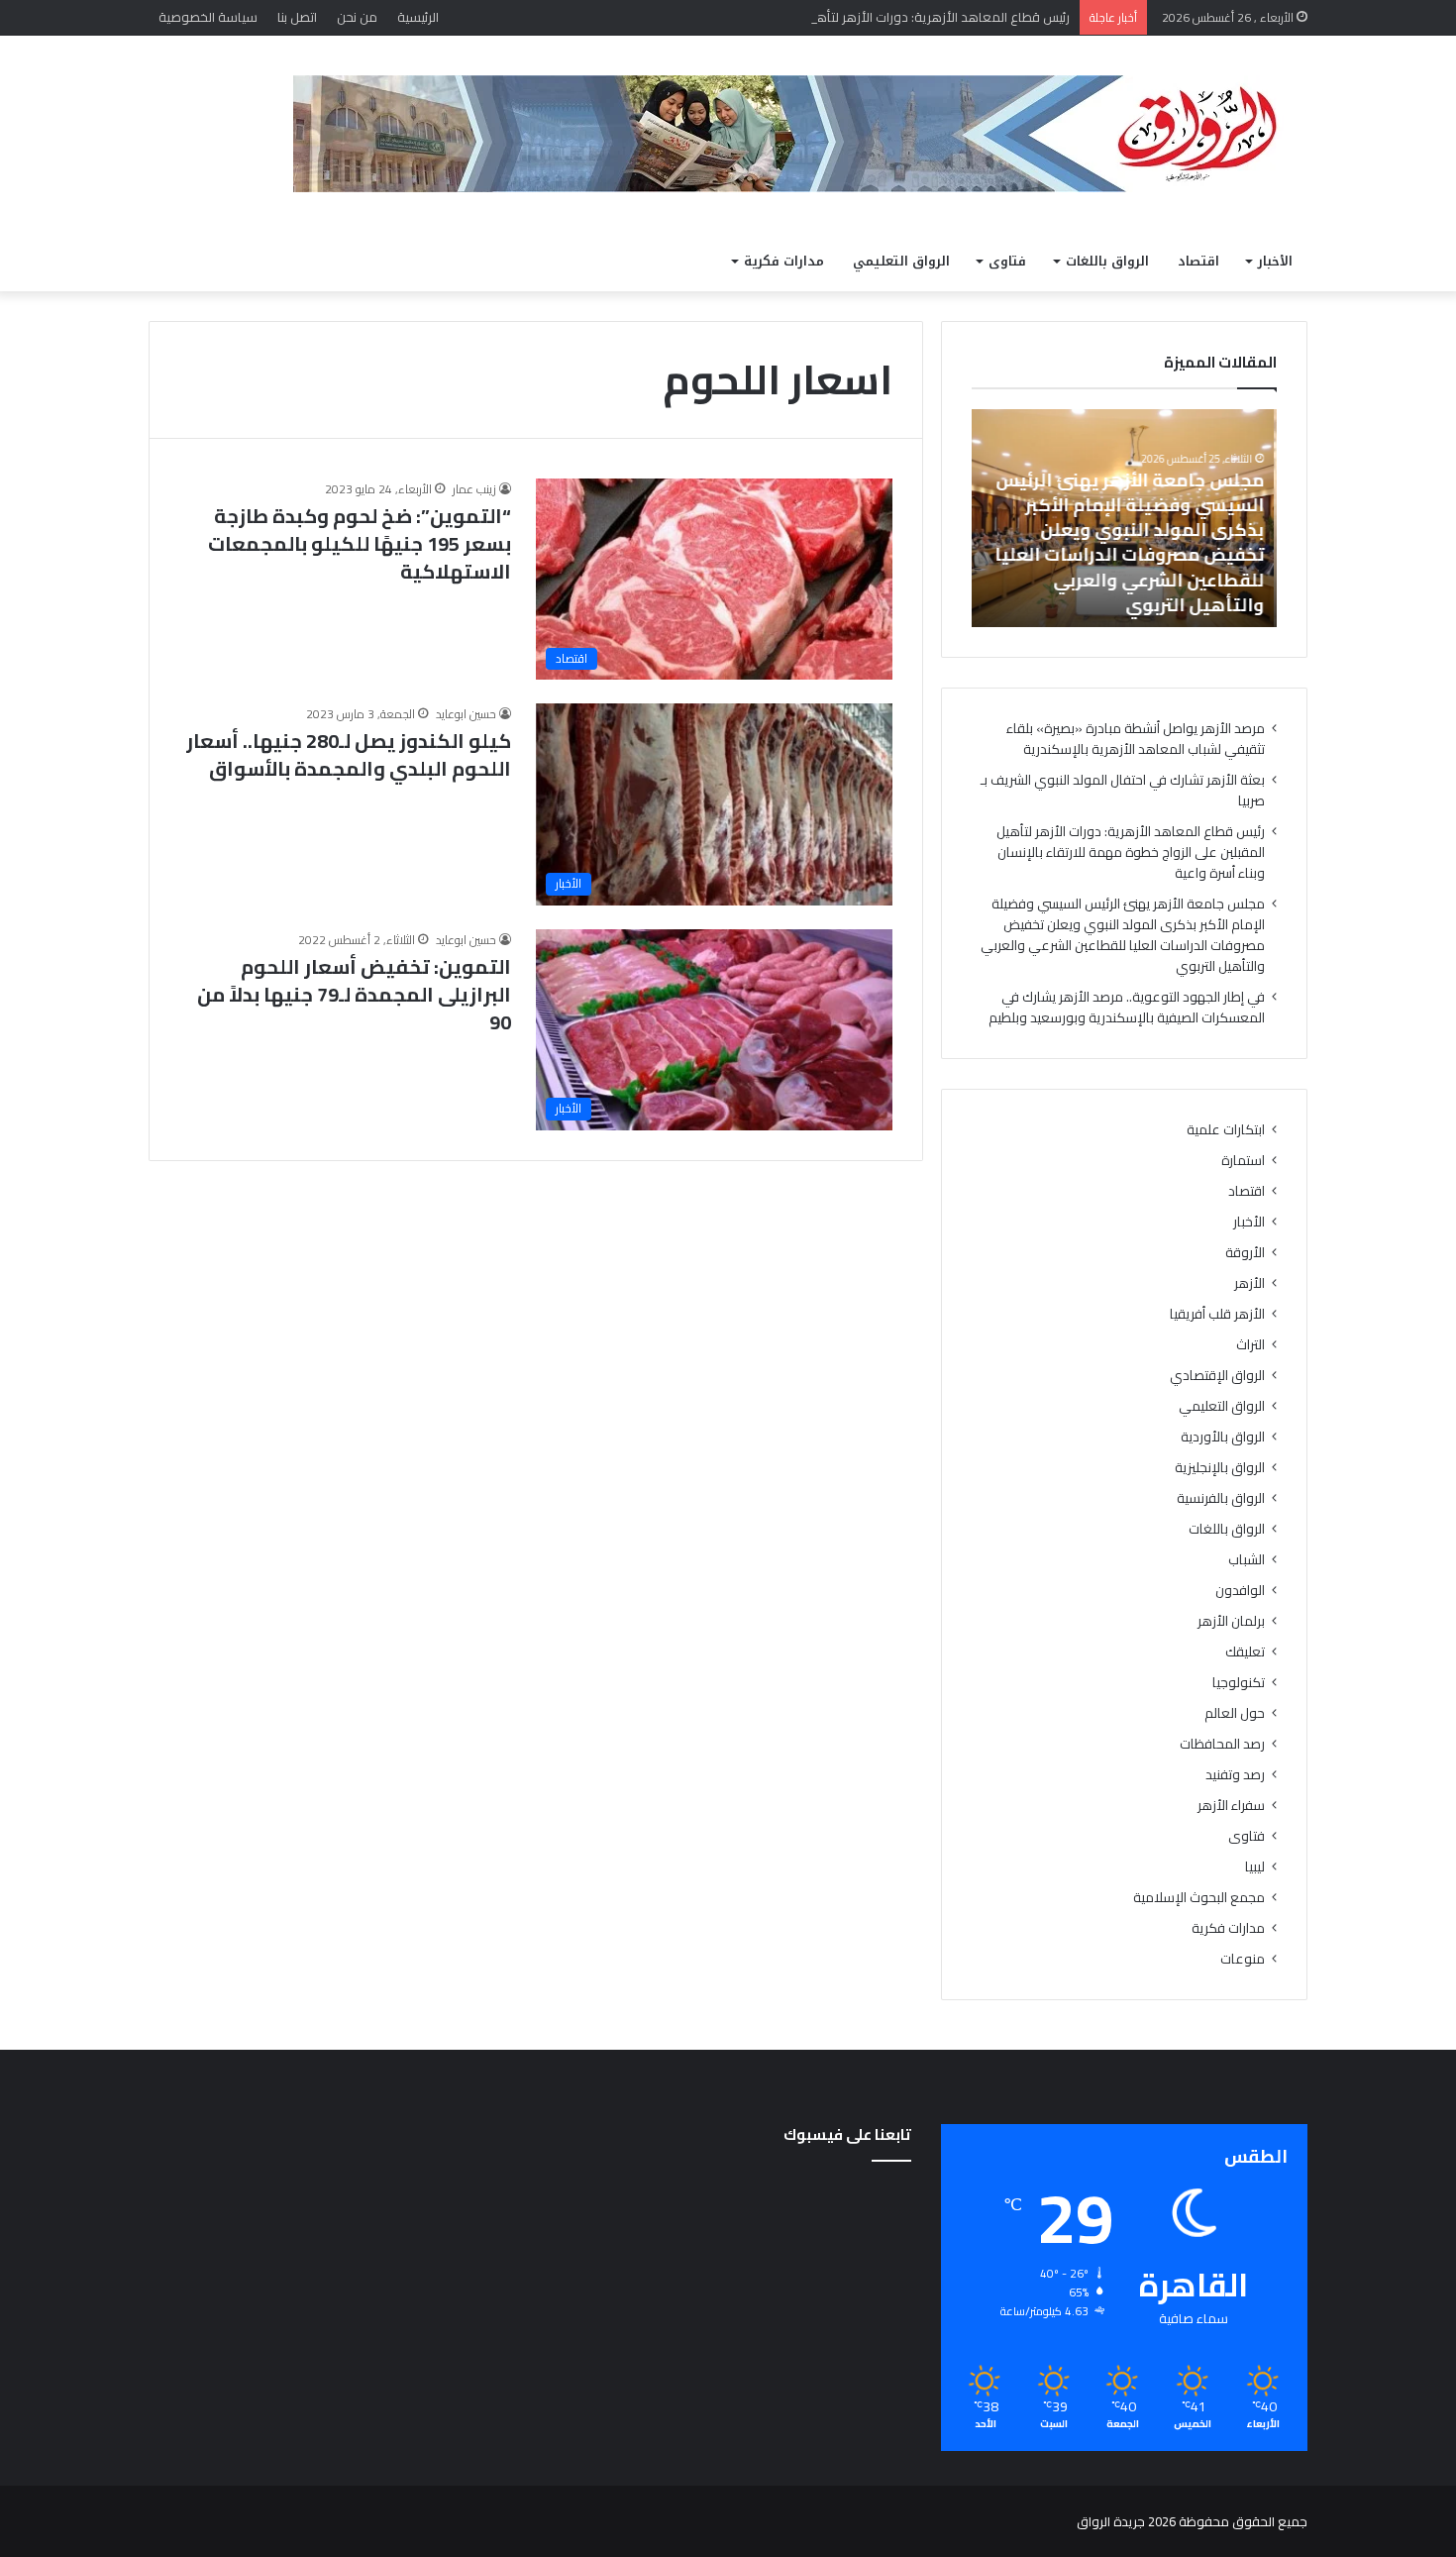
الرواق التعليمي (901, 261)
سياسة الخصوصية (208, 17)
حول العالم (1235, 1713)
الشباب (1247, 1560)
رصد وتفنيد (1235, 1775)
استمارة (1243, 1161)
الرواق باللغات (1107, 261)
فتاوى (1007, 261)
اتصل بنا (297, 17)
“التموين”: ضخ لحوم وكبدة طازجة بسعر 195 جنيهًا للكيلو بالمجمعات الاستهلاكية (360, 543)
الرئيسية (418, 17)
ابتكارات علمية (1226, 1130)
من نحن (357, 17)
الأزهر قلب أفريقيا (1217, 1314)
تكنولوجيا (1239, 1683)
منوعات (1243, 1959)
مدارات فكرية (784, 261)
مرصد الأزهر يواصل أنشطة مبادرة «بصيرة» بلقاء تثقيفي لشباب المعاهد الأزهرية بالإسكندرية (1136, 739)
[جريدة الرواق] (800, 134)
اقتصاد (1198, 261)
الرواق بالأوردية (1223, 1437)
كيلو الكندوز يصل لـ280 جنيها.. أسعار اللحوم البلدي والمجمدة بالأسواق (349, 754)
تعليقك (1245, 1652)
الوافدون (1240, 1591)
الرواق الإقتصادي (1217, 1376)
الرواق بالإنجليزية (1220, 1468)
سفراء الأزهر (1231, 1806)
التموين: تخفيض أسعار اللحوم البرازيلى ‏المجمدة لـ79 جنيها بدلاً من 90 (354, 994)
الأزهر (1249, 1283)
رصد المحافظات (1222, 1744)
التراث (1250, 1345)
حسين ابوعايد (466, 714)
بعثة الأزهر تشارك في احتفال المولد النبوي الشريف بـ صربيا (1123, 790)
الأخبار (1275, 261)
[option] (1124, 518)
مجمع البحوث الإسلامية (1199, 1898)
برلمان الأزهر (1231, 1621)
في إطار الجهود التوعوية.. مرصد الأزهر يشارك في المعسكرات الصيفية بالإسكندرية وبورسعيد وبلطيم (1127, 1007)
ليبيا (1255, 1867)
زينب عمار (474, 489)
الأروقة (1245, 1253)
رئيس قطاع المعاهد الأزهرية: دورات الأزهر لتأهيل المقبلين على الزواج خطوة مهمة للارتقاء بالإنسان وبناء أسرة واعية (759, 17)
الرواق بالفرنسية (1221, 1498)
